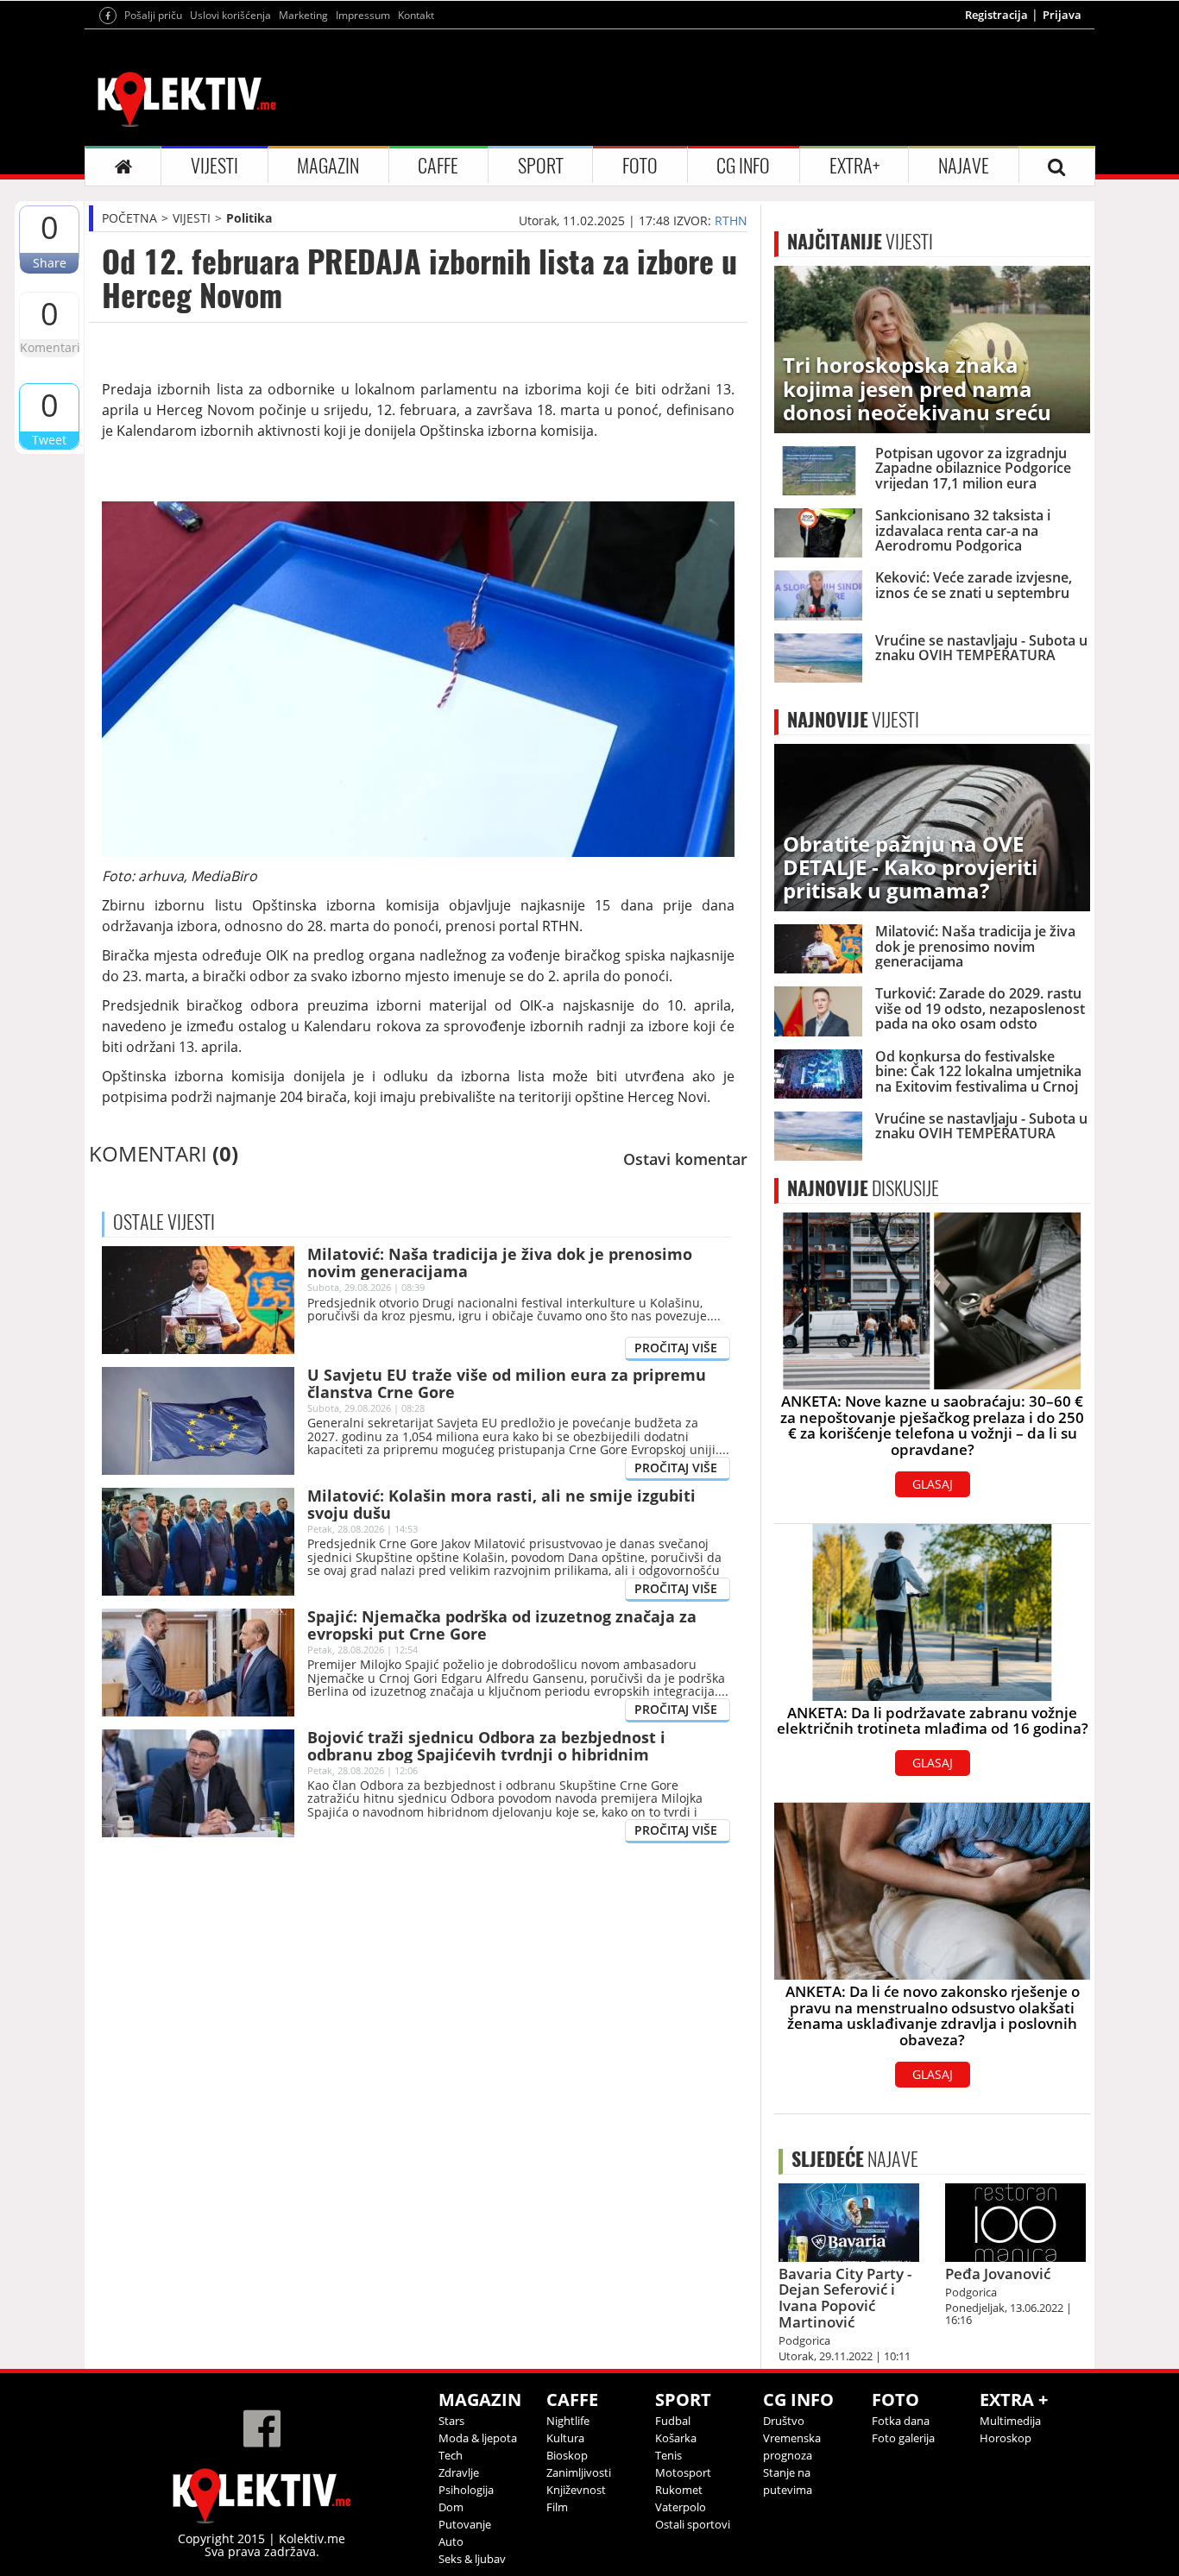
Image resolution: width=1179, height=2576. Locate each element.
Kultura (565, 2438)
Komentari (49, 347)
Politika (249, 218)
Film (557, 2507)
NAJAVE (964, 166)
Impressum (363, 15)
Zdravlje (459, 2472)
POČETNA (129, 218)
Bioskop (567, 2455)
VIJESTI (214, 166)
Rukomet (679, 2490)
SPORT (541, 166)
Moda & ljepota (478, 2438)
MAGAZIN (328, 166)
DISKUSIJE (863, 1188)
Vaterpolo (681, 2507)
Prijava (1062, 15)
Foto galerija (903, 2438)
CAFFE (438, 166)
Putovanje (465, 2524)
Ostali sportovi (693, 2524)
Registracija (996, 15)
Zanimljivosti (579, 2472)
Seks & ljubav (472, 2559)
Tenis (668, 2455)
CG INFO (743, 166)
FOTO (640, 166)
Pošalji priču (153, 15)
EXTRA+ (854, 166)
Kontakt (416, 15)
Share (50, 263)
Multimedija (1010, 2421)
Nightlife (568, 2421)
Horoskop (1006, 2438)
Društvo (784, 2421)
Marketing (303, 15)
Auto (451, 2541)
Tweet (49, 440)
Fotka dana (901, 2421)
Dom (451, 2507)
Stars (451, 2421)
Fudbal (673, 2421)
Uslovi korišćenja (230, 15)
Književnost (576, 2490)
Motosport (683, 2472)
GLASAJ (933, 1484)
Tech (451, 2455)
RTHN (731, 220)
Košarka (676, 2438)
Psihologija (466, 2490)
